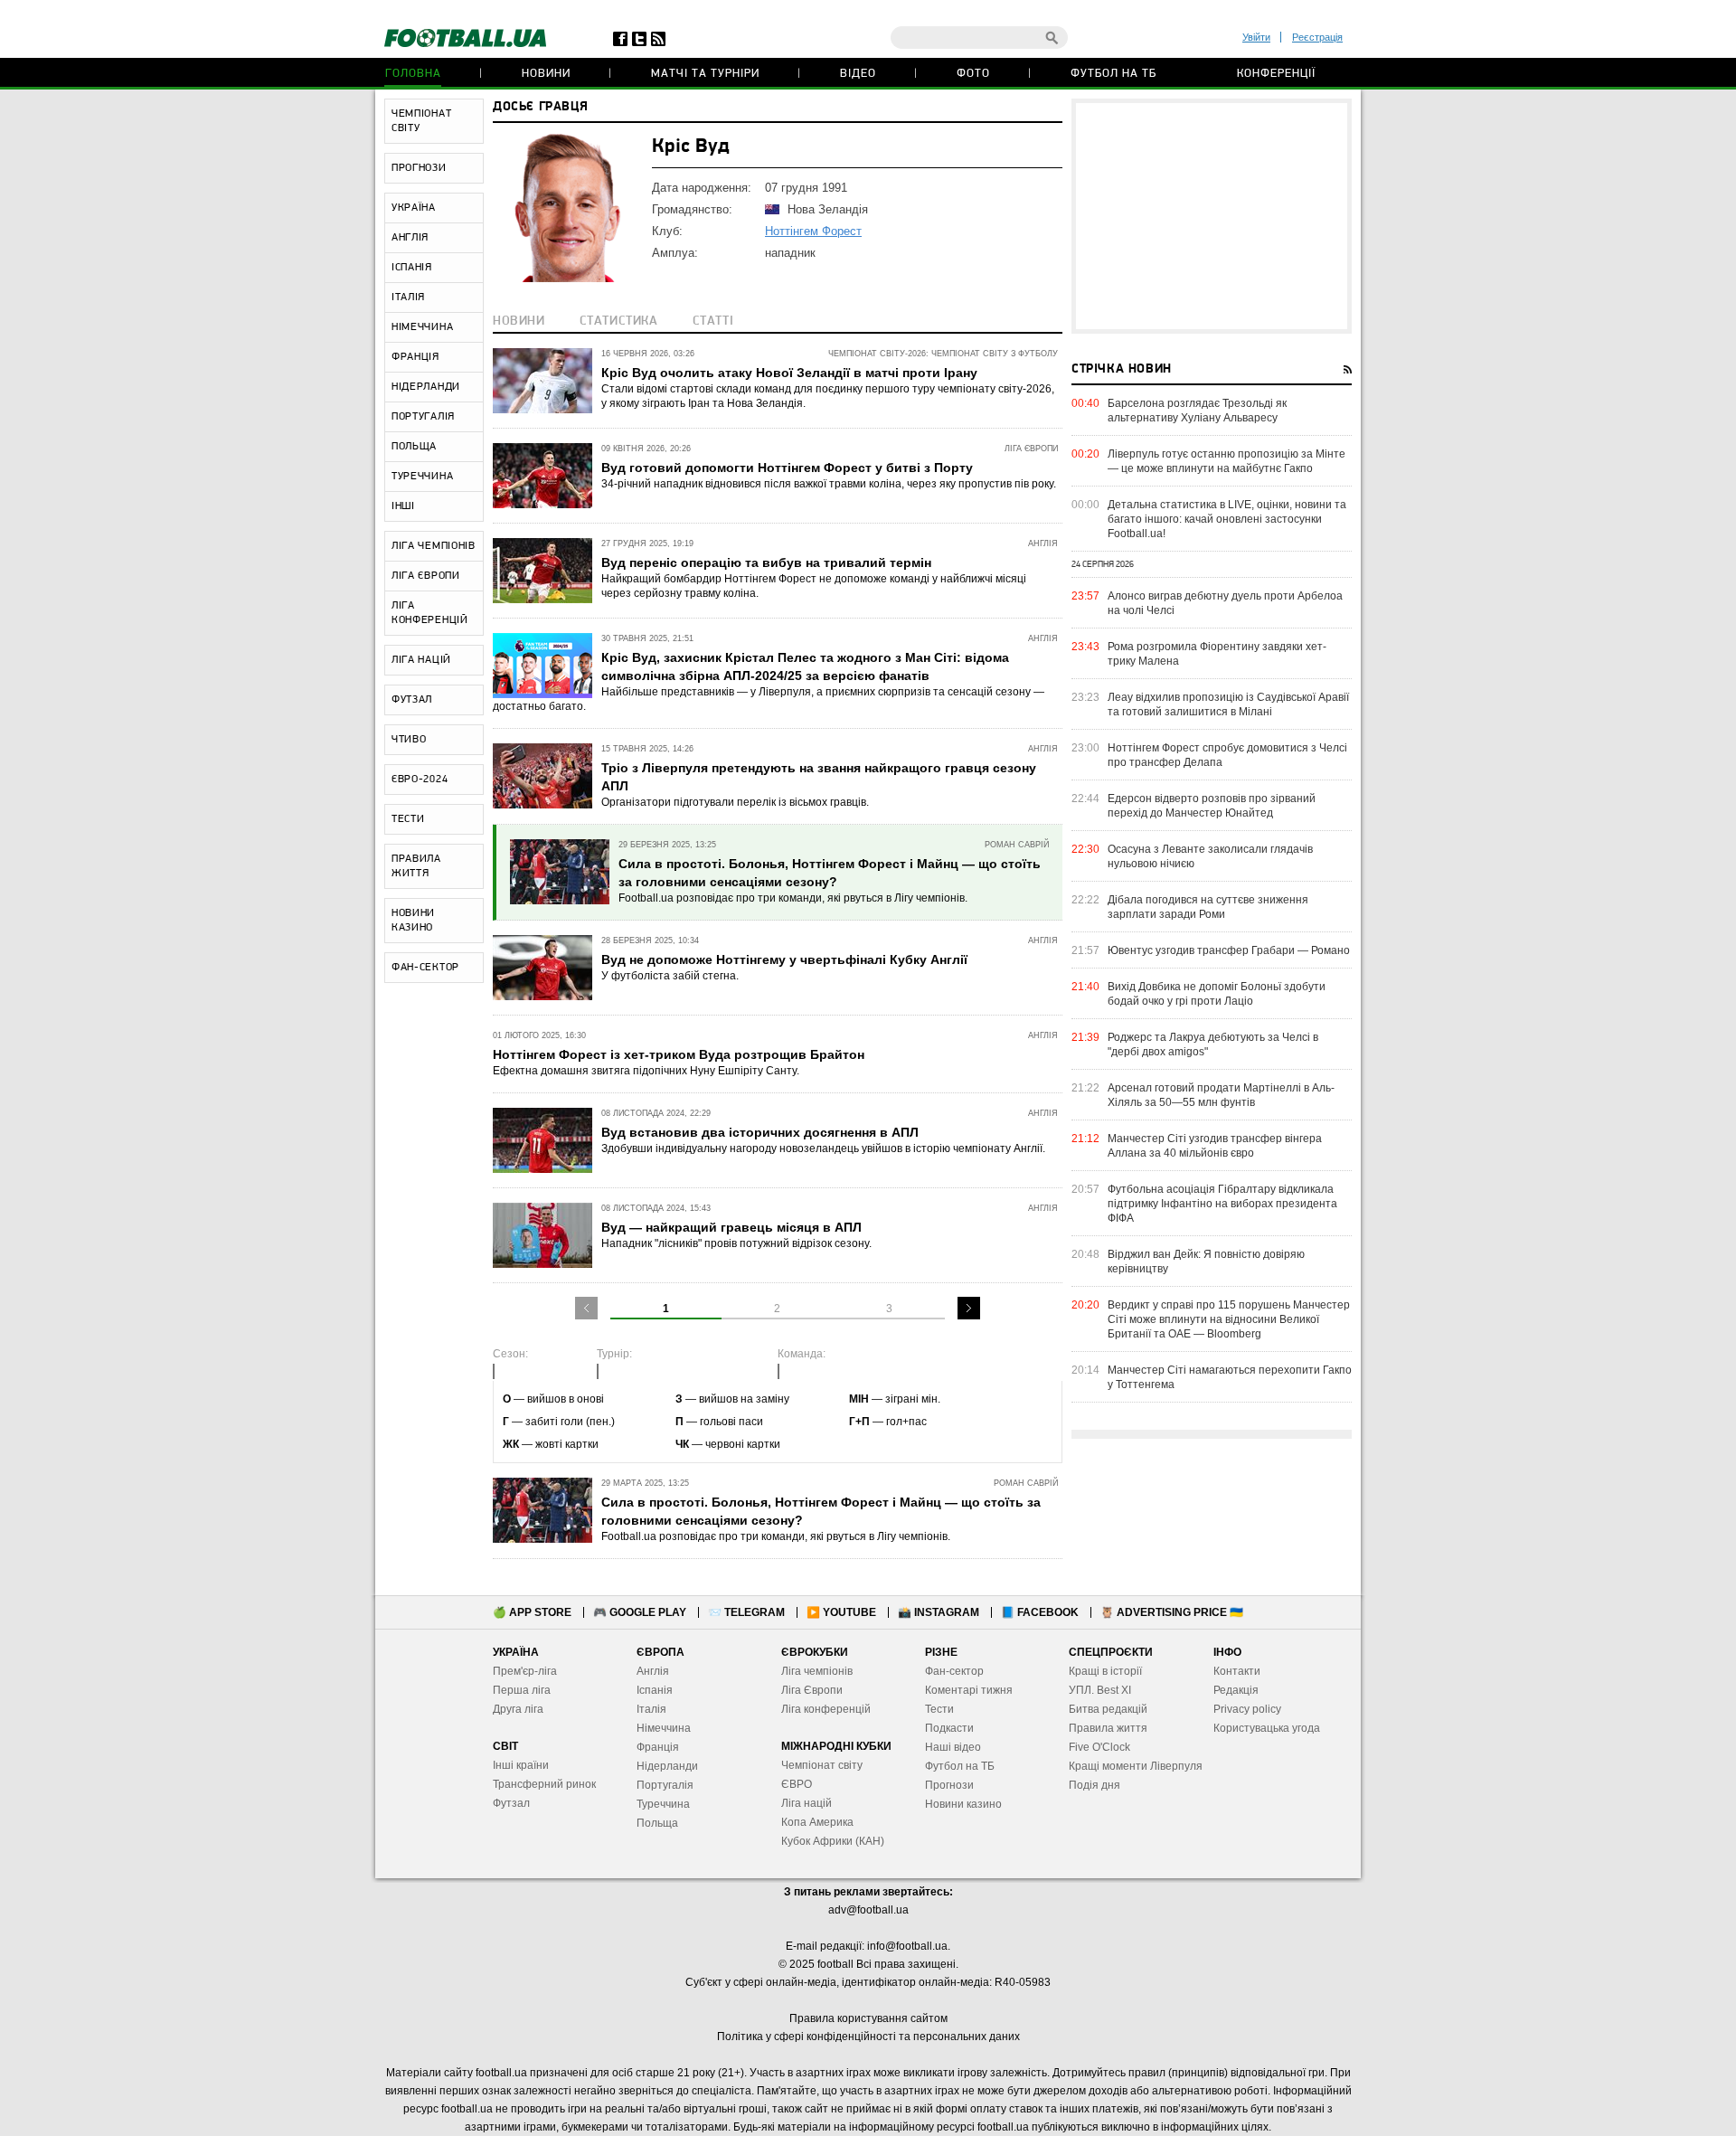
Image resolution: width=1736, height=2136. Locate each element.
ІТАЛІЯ (408, 298)
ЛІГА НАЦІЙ (421, 660)
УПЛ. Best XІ (1100, 1690)
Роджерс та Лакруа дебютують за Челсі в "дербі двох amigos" (1213, 1044)
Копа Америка (817, 1822)
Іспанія (655, 1690)
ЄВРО (797, 1784)
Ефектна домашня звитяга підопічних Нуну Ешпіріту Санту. (646, 1071)
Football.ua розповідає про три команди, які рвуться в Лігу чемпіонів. (793, 898)
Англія (653, 1671)
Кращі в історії (1105, 1671)
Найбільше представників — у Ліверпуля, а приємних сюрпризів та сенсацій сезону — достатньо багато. (769, 699)
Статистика (619, 321)
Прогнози (949, 1785)
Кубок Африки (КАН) (833, 1841)
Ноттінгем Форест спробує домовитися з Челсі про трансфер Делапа (1227, 755)
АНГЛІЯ (410, 238)
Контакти (1237, 1671)
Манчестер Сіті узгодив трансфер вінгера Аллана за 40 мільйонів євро (1215, 1146)
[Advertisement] (1212, 216)
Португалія (665, 1785)
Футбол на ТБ (1113, 74)
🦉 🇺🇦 (1172, 1612)
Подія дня (1094, 1785)
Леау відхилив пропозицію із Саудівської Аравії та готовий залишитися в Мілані (1228, 704)
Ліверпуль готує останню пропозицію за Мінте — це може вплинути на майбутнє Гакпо (1227, 461)
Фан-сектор (954, 1671)
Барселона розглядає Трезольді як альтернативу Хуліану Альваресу (1197, 411)
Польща (657, 1823)
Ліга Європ (809, 1690)
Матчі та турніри (705, 74)
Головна (413, 74)
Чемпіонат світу (822, 1765)
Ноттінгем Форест (813, 231)
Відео (858, 74)
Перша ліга (522, 1690)
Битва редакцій (1108, 1709)
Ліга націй (807, 1803)
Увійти (1256, 37)
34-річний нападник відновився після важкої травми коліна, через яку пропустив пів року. (829, 484)
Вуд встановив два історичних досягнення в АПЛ (760, 1132)
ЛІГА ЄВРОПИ (426, 576)
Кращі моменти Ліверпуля (1136, 1766)
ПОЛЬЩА (414, 447)
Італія (651, 1709)
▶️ (841, 1612)
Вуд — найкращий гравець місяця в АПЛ (731, 1227)
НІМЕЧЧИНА (422, 327)
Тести (939, 1709)
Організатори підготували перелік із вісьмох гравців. (735, 802)
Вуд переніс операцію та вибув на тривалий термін (766, 562)
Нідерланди (667, 1766)
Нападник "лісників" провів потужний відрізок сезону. (736, 1243)
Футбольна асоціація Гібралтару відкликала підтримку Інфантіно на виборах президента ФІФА (1222, 1204)
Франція (658, 1747)
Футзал (511, 1803)
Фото (973, 74)
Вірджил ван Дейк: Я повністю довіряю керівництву (1206, 1262)
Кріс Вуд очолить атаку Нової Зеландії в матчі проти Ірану (789, 373)
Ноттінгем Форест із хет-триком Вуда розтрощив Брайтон (679, 1054)
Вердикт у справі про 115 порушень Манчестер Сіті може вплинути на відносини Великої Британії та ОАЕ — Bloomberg (1229, 1319)
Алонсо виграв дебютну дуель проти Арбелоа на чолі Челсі (1225, 603)
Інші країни (521, 1765)
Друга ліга (518, 1709)
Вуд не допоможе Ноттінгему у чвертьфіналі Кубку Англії (784, 959)
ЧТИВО (409, 740)
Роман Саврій (1017, 845)
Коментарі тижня (969, 1690)
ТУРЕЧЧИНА (422, 477)
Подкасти (949, 1728)
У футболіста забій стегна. (670, 976)
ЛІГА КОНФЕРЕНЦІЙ (430, 613)
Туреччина (663, 1804)
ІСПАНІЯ (412, 268)
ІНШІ (403, 506)
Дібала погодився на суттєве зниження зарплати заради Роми (1208, 907)
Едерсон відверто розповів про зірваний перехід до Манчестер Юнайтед (1212, 806)
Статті (713, 321)
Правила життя (1108, 1728)
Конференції (1276, 74)
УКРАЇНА (414, 208)
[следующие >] (969, 1308)
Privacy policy (1247, 1709)
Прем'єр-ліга (525, 1671)
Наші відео (953, 1747)
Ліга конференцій (826, 1709)
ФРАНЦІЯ (415, 357)
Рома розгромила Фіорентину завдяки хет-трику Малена (1217, 654)
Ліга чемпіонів (817, 1671)
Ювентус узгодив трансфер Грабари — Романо (1229, 950)
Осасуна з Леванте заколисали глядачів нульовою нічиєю (1210, 856)
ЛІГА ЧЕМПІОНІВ (434, 546)
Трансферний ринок (544, 1784)
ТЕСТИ (408, 819)
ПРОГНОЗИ (419, 168)
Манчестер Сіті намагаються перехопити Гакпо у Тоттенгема (1230, 1377)
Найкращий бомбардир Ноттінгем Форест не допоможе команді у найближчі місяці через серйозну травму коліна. (814, 586)
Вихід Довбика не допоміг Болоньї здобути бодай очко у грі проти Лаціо (1217, 994)
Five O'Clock (1099, 1747)
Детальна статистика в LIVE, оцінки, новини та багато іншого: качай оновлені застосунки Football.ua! (1227, 519)
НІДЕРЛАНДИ (426, 387)
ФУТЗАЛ (412, 700)
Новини (546, 74)
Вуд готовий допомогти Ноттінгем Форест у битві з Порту (787, 468)
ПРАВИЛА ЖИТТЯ (416, 866)
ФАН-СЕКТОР (425, 968)
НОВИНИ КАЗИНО (413, 921)
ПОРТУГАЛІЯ (423, 417)
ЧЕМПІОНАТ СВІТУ (421, 121)
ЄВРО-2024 (420, 780)
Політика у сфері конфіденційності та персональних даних (868, 2037)
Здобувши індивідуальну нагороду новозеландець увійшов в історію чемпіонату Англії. (823, 1148)
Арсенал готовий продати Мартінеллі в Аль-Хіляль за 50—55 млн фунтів (1221, 1095)
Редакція (1236, 1690)
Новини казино (963, 1804)
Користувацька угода (1267, 1728)
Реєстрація (1317, 37)
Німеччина (664, 1728)
